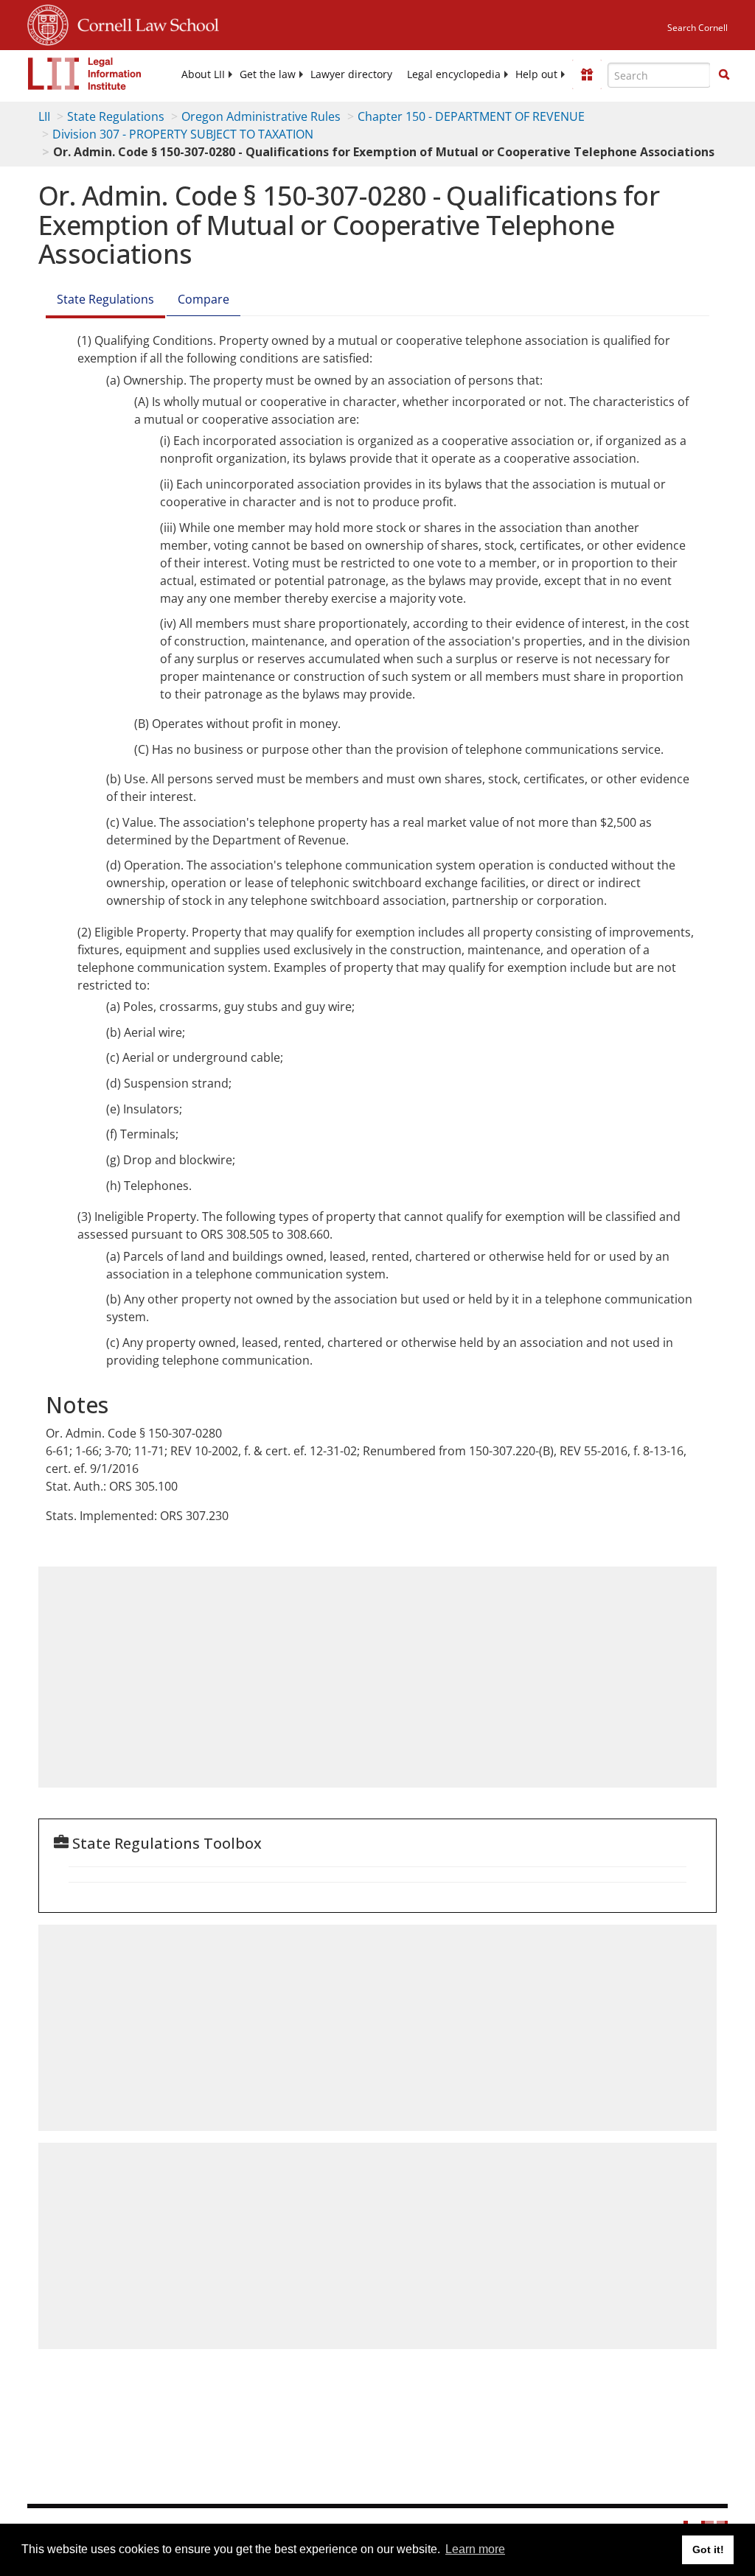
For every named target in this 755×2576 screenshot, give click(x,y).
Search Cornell (697, 28)
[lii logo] (85, 74)
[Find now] (724, 75)
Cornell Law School (144, 23)
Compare (203, 299)
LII (44, 116)
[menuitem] (203, 74)
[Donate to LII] (587, 74)
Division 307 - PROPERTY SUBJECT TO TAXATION (183, 134)
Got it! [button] (708, 2549)
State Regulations (116, 116)
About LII (203, 74)
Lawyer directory (351, 74)
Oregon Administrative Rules (261, 116)
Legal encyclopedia (454, 74)
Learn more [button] (475, 2549)
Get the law (268, 74)
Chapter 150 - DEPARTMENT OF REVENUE (471, 116)
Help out (536, 74)
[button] (724, 74)
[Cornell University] (48, 23)
